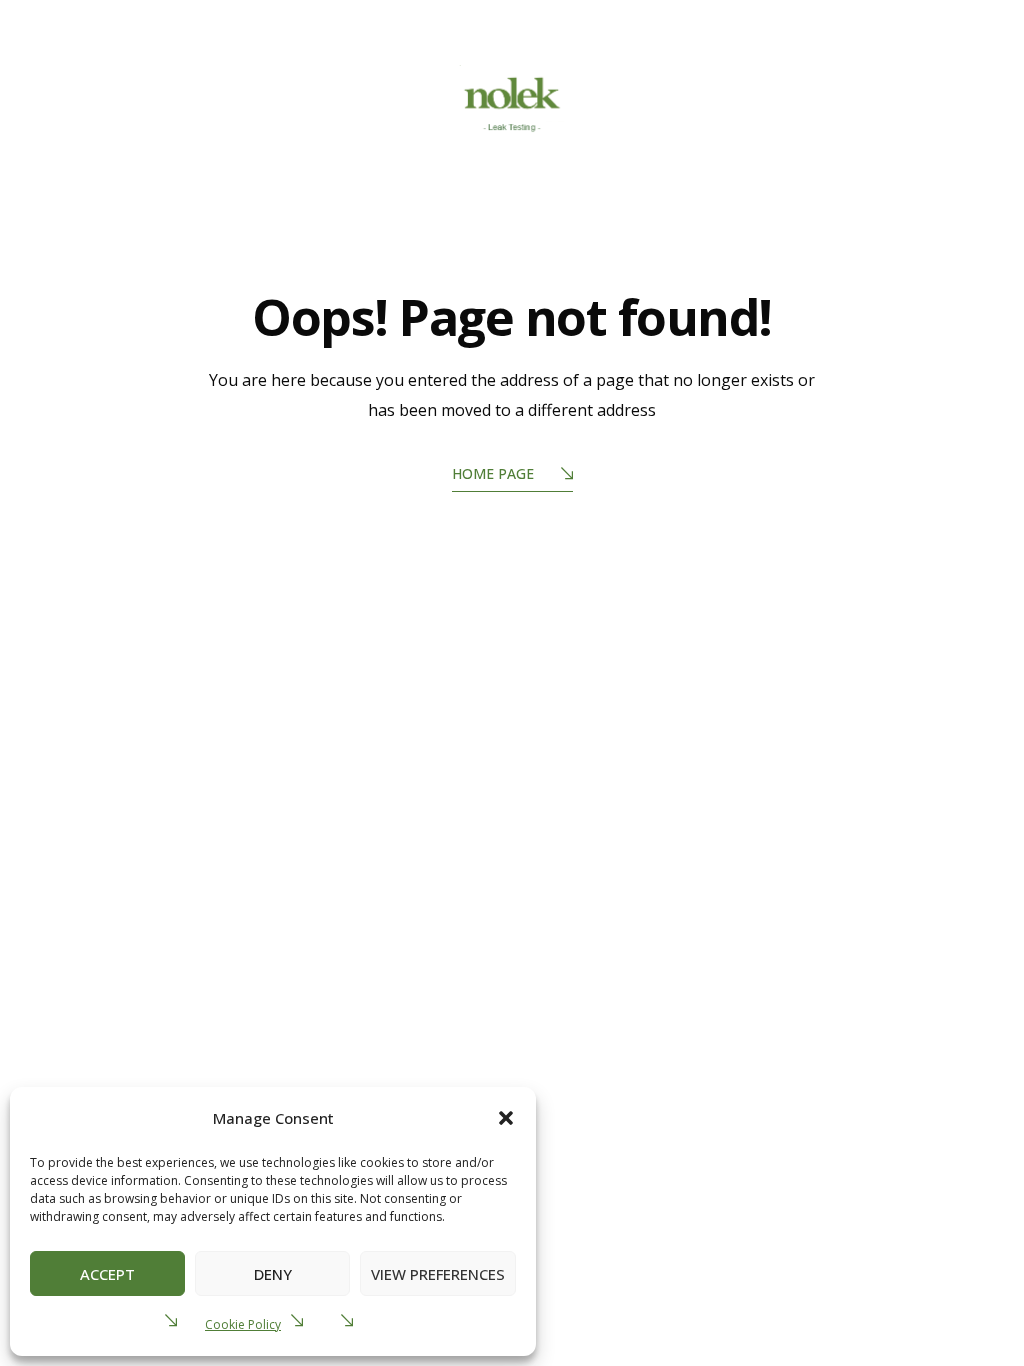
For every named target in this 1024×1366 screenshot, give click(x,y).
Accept (107, 1274)
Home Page (493, 473)
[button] (506, 1118)
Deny (273, 1274)
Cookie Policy (243, 1324)
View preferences (438, 1274)
